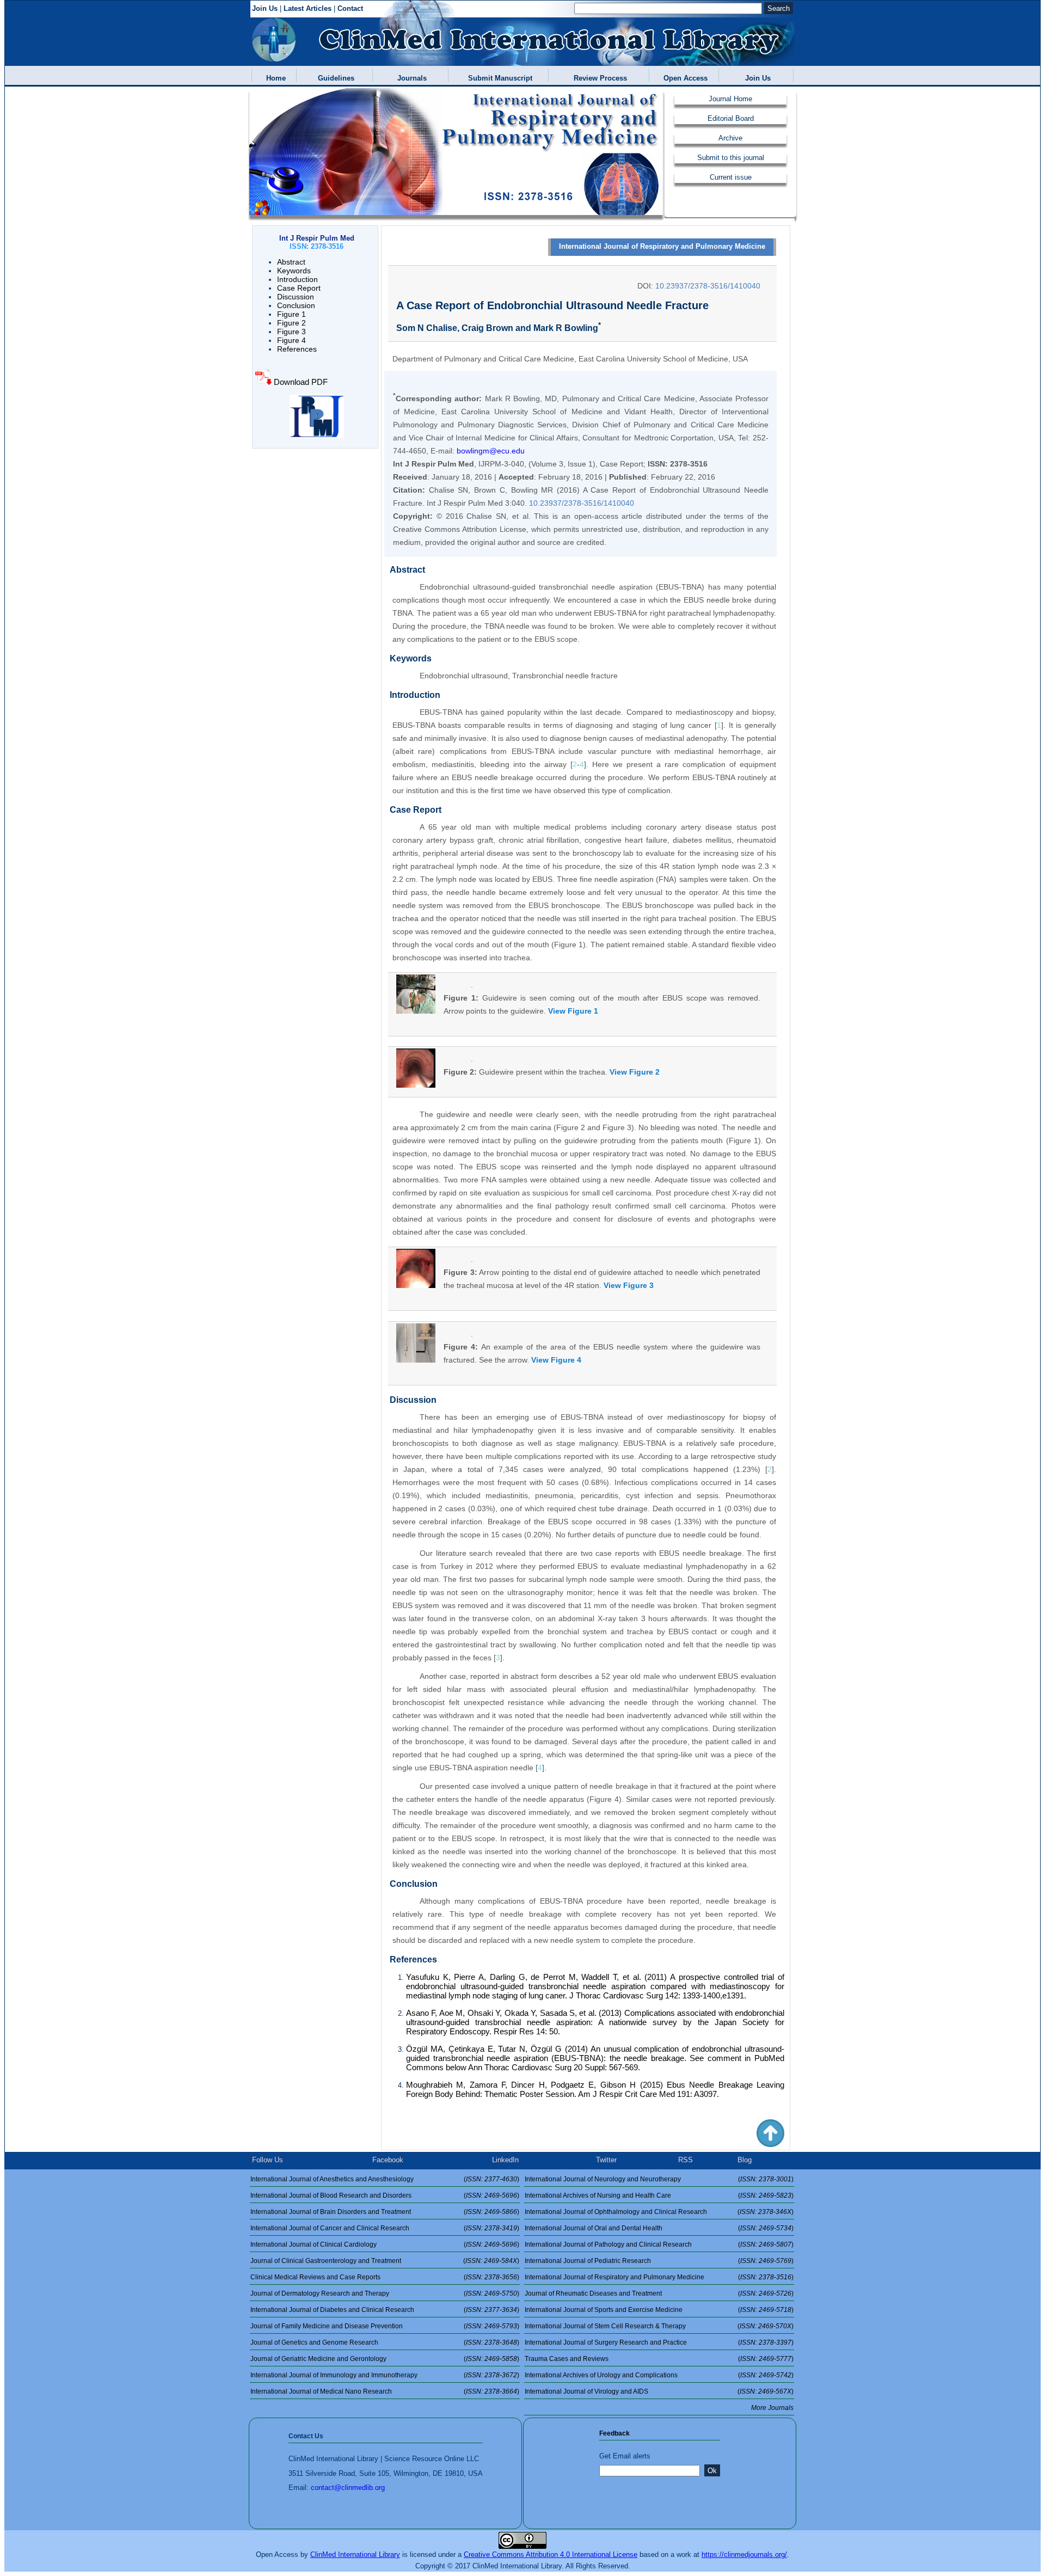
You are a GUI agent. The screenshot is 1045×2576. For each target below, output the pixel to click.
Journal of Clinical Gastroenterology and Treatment (326, 2261)
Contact (350, 8)
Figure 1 (291, 314)
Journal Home (730, 99)
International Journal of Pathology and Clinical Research (608, 2244)
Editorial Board (731, 118)
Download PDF (300, 382)
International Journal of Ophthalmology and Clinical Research (616, 2212)
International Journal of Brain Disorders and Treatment (331, 2212)
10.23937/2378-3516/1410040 (708, 286)
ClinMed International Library (355, 2554)
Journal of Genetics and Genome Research (314, 2342)
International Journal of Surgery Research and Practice (606, 2342)
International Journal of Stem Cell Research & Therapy (605, 2326)
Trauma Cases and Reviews (567, 2359)
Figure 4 (291, 340)
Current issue (731, 177)
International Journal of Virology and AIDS (586, 2391)
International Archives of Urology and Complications (601, 2375)
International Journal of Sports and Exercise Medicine (604, 2310)
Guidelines (334, 78)
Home (274, 78)
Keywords (294, 271)
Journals (410, 78)
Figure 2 (291, 323)
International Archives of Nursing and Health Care (598, 2195)
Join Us (265, 8)
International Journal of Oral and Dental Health (594, 2228)
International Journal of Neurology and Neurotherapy (603, 2179)
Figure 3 (291, 332)
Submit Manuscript (498, 78)
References (297, 349)
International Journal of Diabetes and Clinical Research (332, 2310)
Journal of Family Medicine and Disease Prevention (327, 2326)
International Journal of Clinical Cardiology (313, 2244)
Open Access (683, 78)
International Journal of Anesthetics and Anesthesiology (332, 2179)
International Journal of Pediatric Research (588, 2261)
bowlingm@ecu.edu (491, 451)
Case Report (299, 288)
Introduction (297, 279)
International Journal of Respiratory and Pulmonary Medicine (662, 246)
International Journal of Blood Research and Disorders (331, 2195)
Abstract (291, 262)
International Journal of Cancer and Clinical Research (330, 2228)
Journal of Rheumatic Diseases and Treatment (593, 2293)
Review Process (598, 78)
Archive (730, 138)
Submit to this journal (731, 158)
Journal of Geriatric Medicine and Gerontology (318, 2359)
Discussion (296, 297)
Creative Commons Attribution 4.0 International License (551, 2554)
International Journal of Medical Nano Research (321, 2391)
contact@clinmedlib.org (348, 2488)
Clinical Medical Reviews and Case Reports (315, 2277)
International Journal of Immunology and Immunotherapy (334, 2375)
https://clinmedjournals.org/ (744, 2554)
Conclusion (296, 305)
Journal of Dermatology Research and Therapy (320, 2293)
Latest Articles (308, 8)
